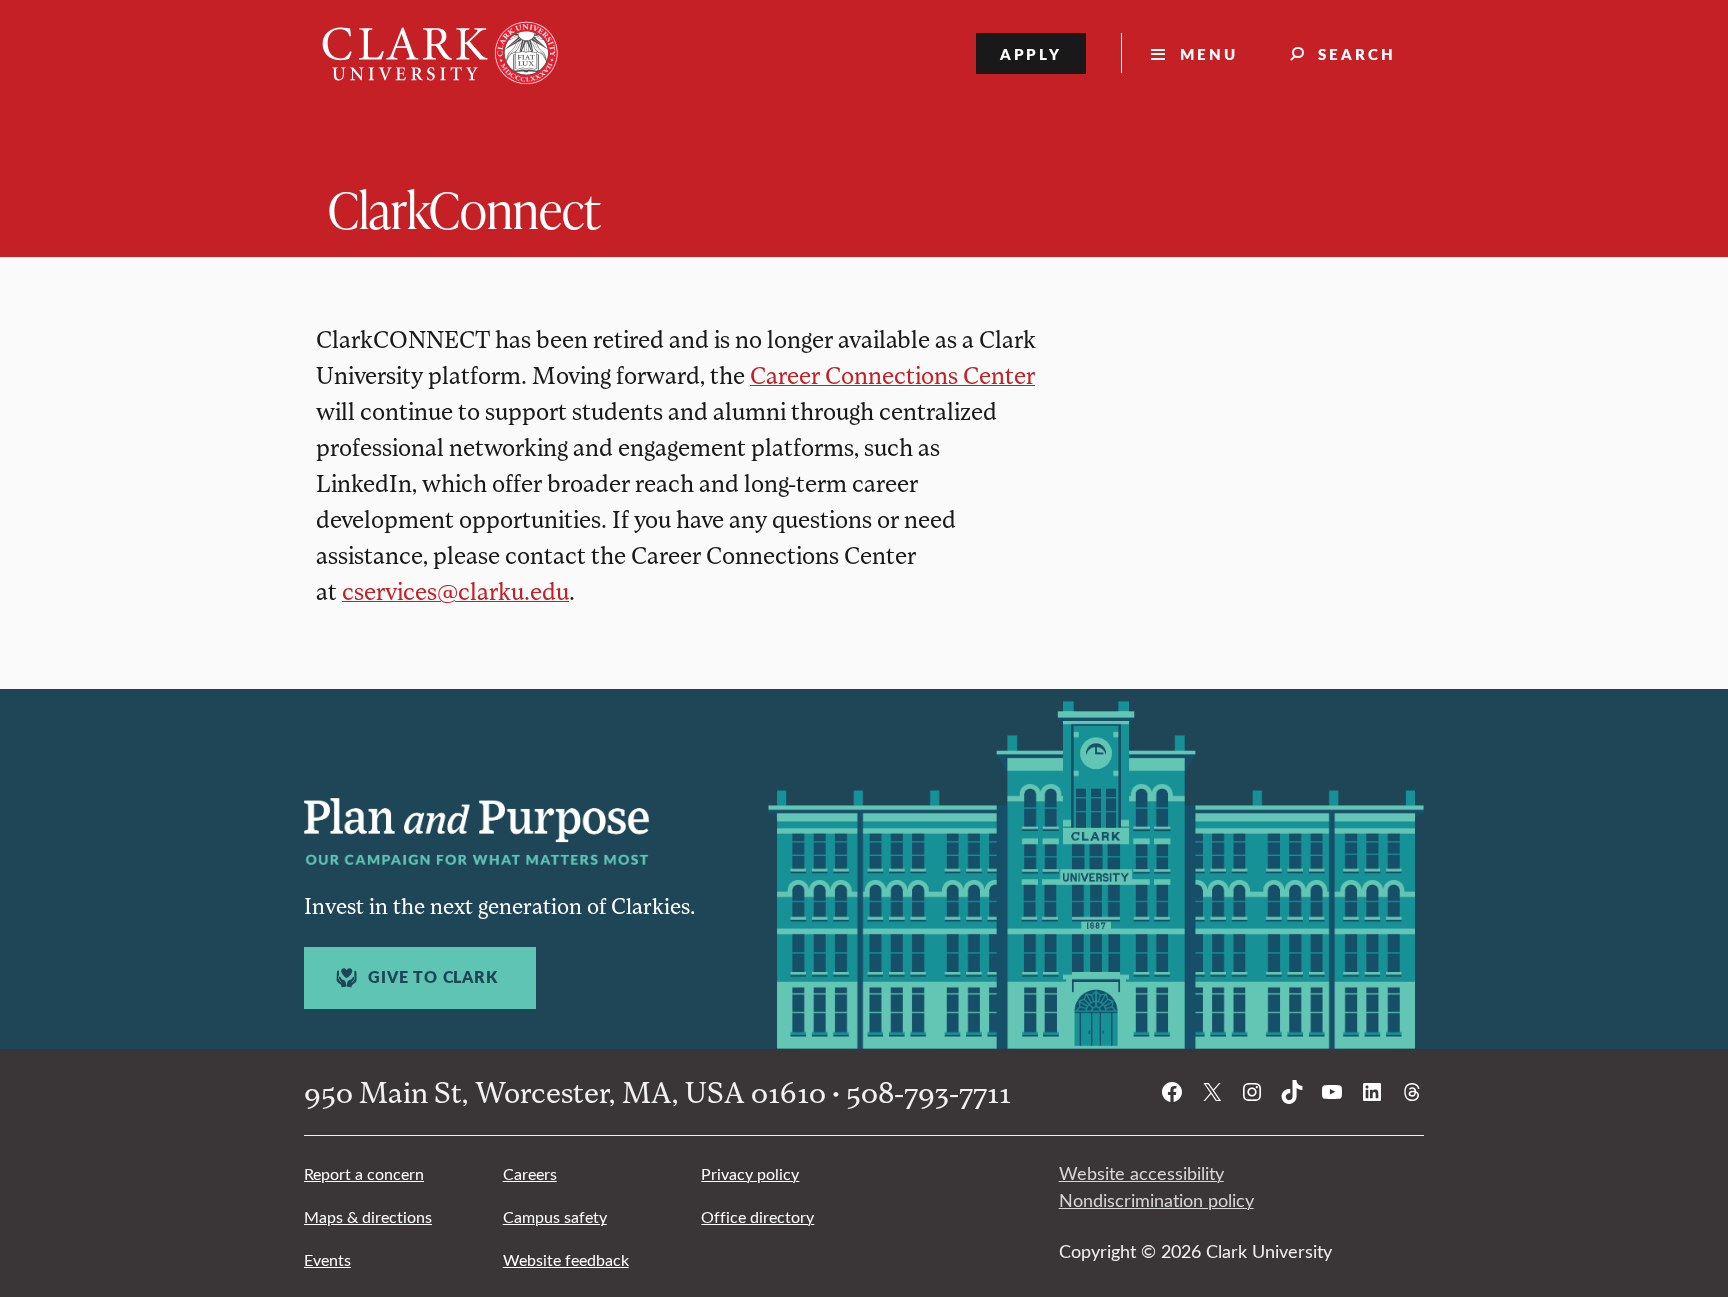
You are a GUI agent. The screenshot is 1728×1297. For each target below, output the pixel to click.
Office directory (757, 1216)
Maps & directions (368, 1216)
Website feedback (566, 1259)
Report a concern (364, 1173)
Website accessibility (1141, 1173)
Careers (530, 1173)
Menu (1209, 53)
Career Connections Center (892, 374)
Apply (1031, 53)
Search (1357, 53)
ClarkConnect (464, 208)
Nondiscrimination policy (1156, 1200)
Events (327, 1259)
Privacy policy (750, 1173)
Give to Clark (432, 977)
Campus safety (555, 1216)
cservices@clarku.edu (455, 590)
